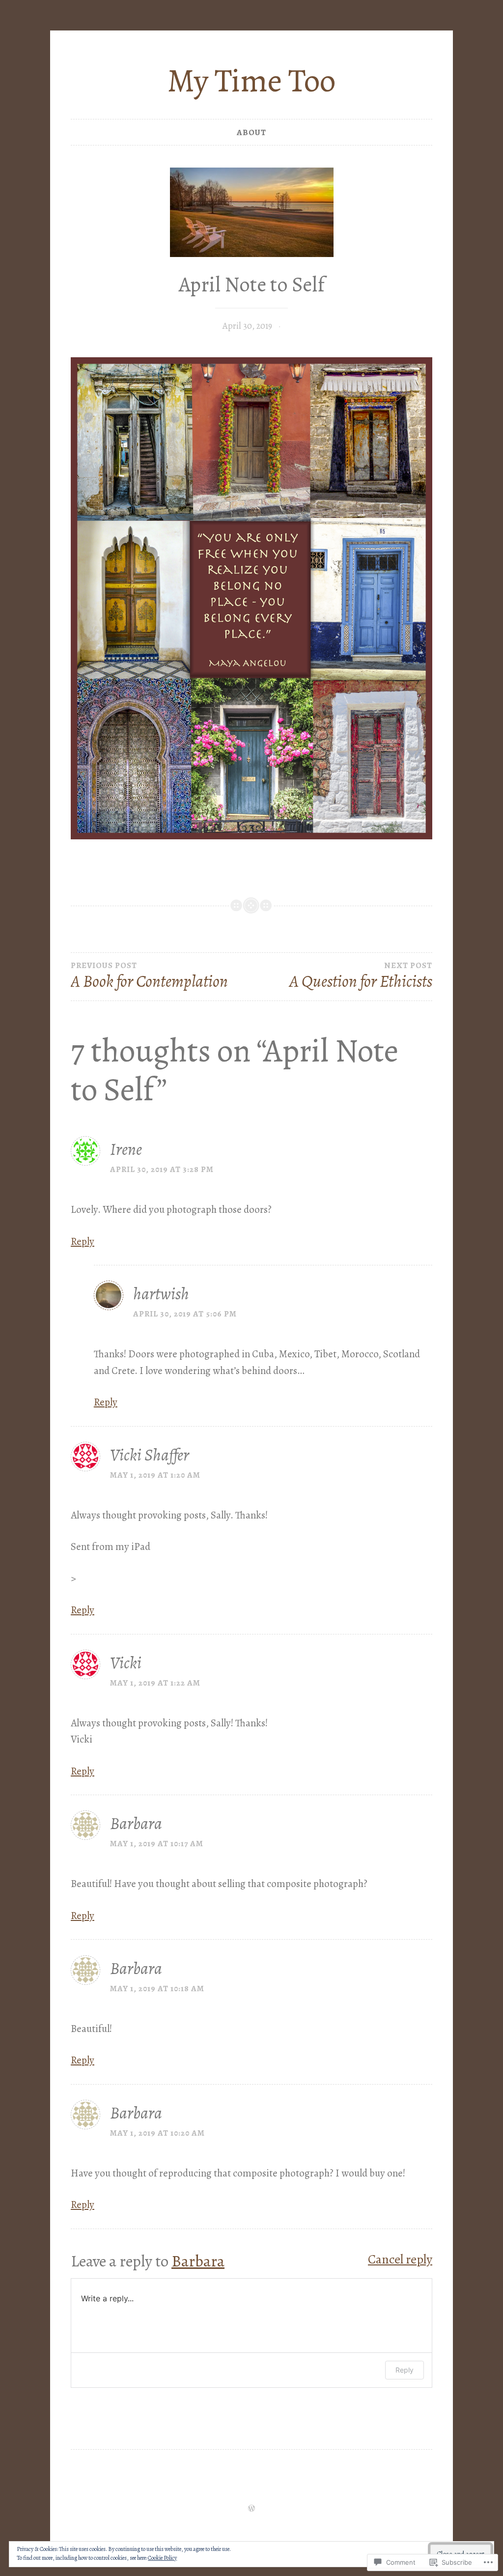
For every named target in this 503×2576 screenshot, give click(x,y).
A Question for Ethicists (361, 976)
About (251, 132)
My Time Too (251, 81)
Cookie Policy (162, 2558)
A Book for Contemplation (149, 976)
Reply (83, 1241)
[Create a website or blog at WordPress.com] (251, 2509)
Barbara (198, 2261)
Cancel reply (400, 2259)
